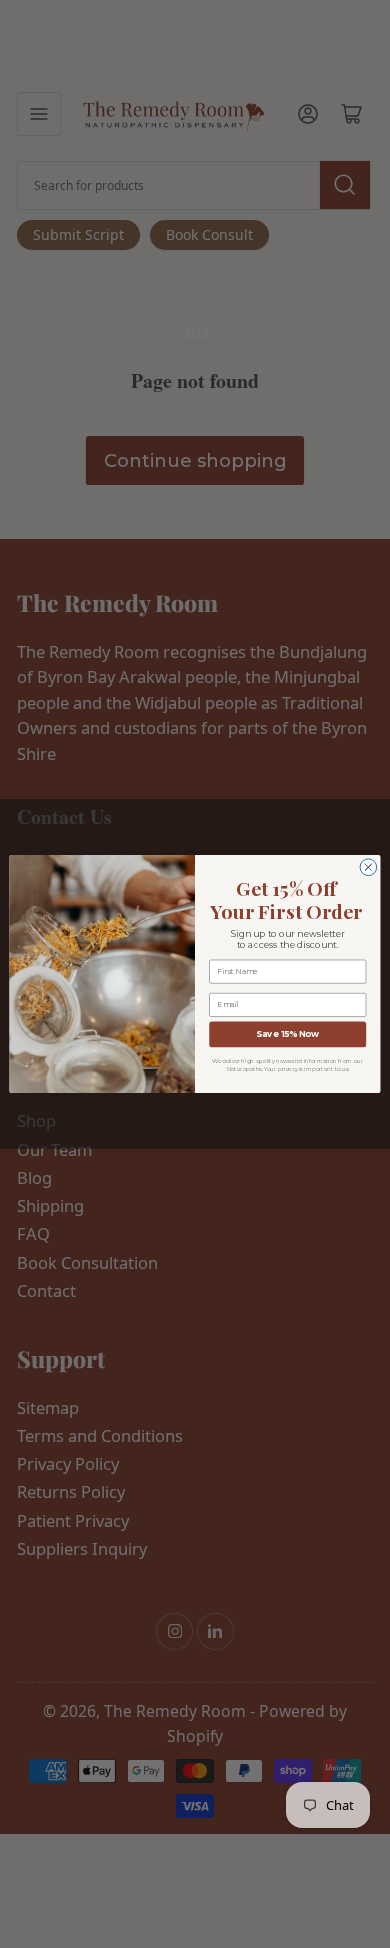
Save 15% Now (287, 1034)
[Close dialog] (368, 867)
